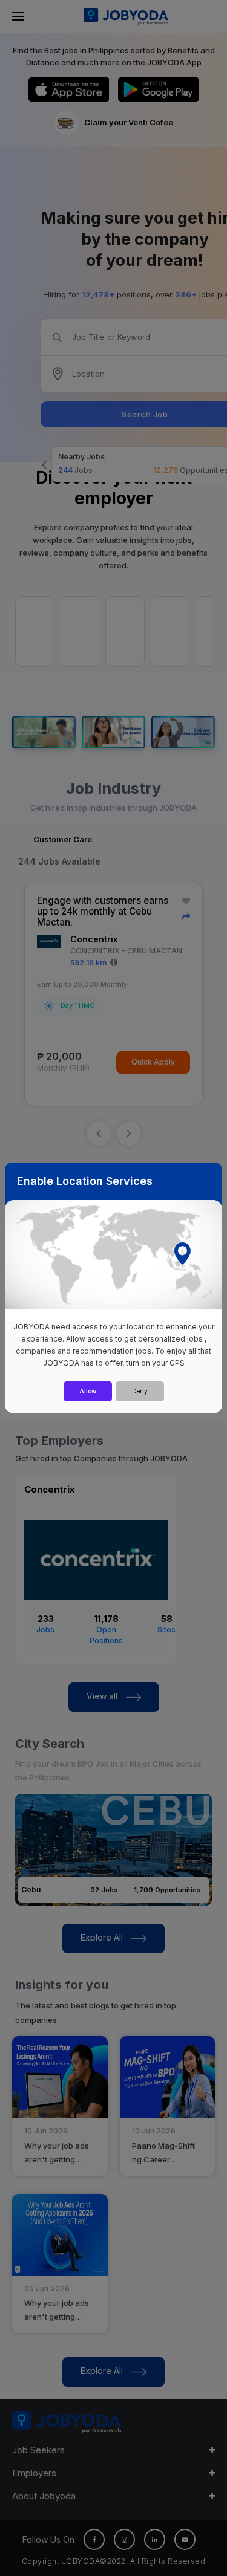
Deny (140, 1391)
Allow (88, 1391)
